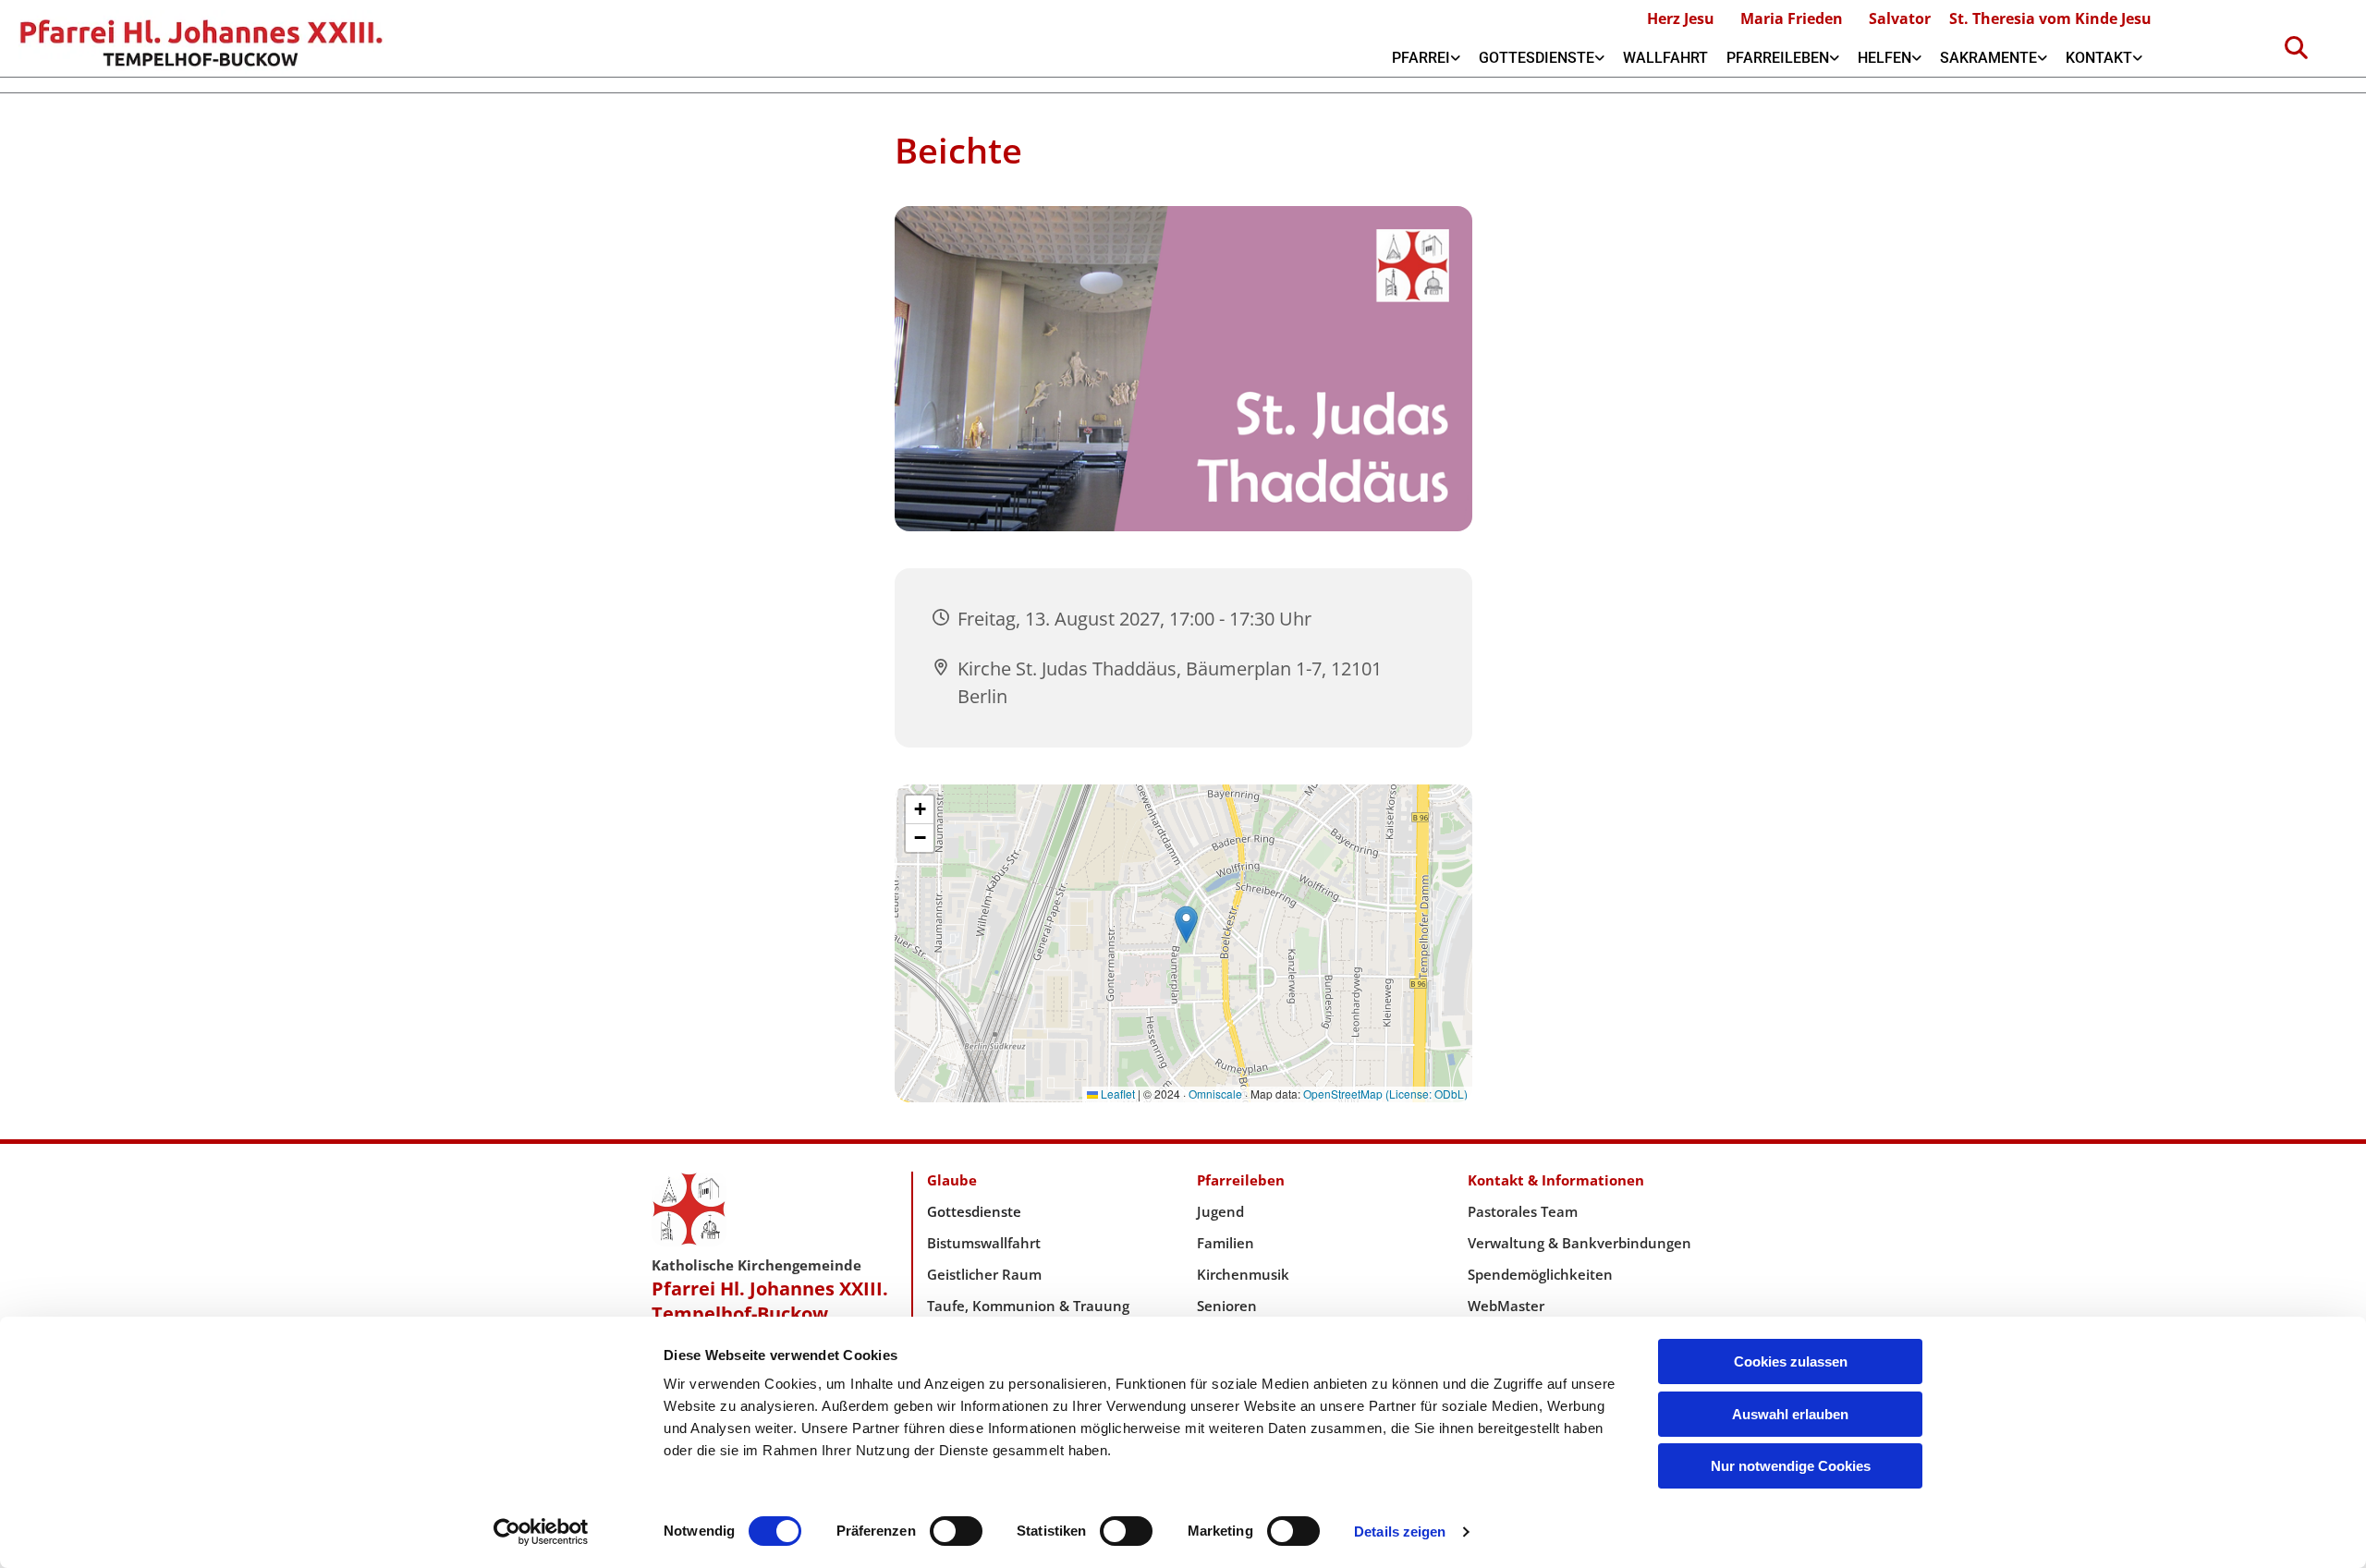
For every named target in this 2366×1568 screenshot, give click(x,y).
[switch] (956, 1531)
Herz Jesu (1681, 18)
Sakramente (1988, 58)
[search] (2297, 47)
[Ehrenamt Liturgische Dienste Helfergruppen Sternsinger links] (1917, 58)
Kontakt (2099, 58)
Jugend (1220, 1211)
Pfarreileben (1778, 58)
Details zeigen (1400, 1532)
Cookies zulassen (1791, 1361)
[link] (1426, 58)
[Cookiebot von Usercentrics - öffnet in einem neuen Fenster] (541, 1532)
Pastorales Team (1523, 1211)
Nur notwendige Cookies (1791, 1466)
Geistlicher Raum (984, 1274)
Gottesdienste (1537, 58)
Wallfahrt (1665, 58)
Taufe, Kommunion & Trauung (1028, 1306)
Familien (1226, 1243)
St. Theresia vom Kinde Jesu (2050, 18)
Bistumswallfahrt (984, 1243)
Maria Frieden (1792, 18)
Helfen (1884, 58)
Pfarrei (1421, 58)
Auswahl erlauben (1790, 1414)
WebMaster (1506, 1306)
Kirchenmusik (1243, 1274)
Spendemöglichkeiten (1540, 1274)
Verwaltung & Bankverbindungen (1579, 1243)
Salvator (1900, 18)
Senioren (1227, 1306)
